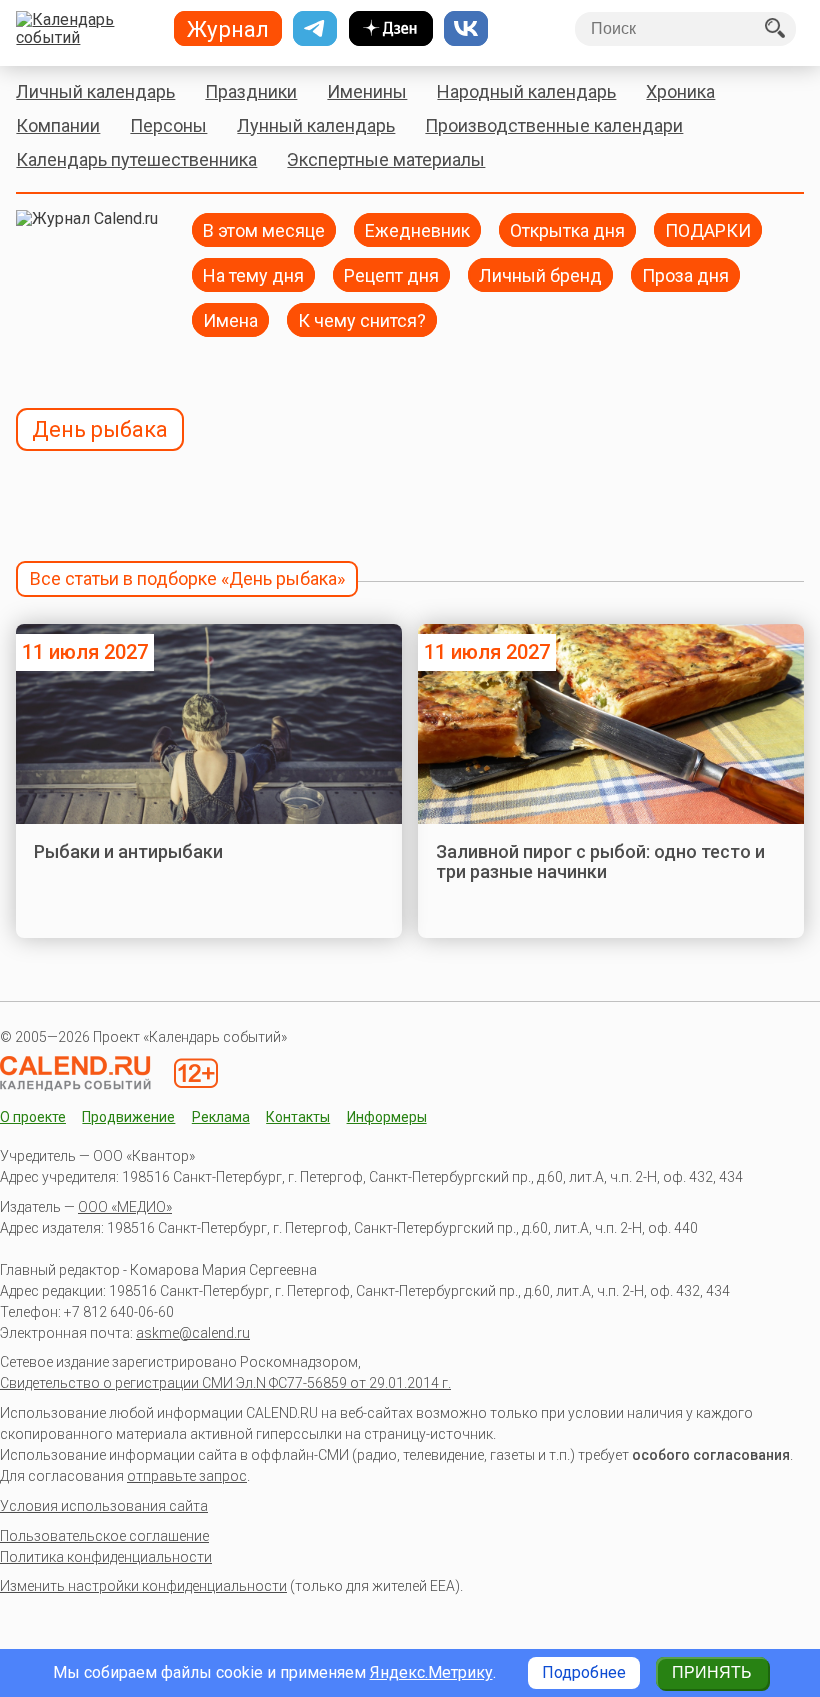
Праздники (251, 91)
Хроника (680, 91)
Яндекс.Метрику (431, 1672)
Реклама (221, 1117)
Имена (230, 319)
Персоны (168, 125)
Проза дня (685, 274)
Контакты (298, 1117)
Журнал (228, 29)
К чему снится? (362, 319)
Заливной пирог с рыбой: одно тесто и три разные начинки (600, 861)
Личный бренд (540, 274)
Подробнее (584, 1672)
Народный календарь (526, 91)
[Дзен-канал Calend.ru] (391, 29)
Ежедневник (417, 229)
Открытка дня (567, 229)
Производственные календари (554, 125)
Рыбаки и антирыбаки (128, 851)
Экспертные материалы (386, 159)
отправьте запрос (187, 1476)
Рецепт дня (391, 274)
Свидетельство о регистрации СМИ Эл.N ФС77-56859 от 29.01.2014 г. (225, 1383)
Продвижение (128, 1117)
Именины (367, 91)
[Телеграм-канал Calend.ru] (315, 29)
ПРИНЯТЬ (712, 1672)
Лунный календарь (316, 125)
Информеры (387, 1117)
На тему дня (253, 274)
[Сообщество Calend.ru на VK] (466, 29)
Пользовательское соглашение (104, 1536)
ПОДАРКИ (708, 229)
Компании (58, 125)
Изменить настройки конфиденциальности (143, 1586)
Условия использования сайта (104, 1506)
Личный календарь (95, 91)
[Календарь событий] (87, 29)
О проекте (33, 1117)
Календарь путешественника (136, 159)
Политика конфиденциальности (106, 1557)
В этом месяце (264, 229)
